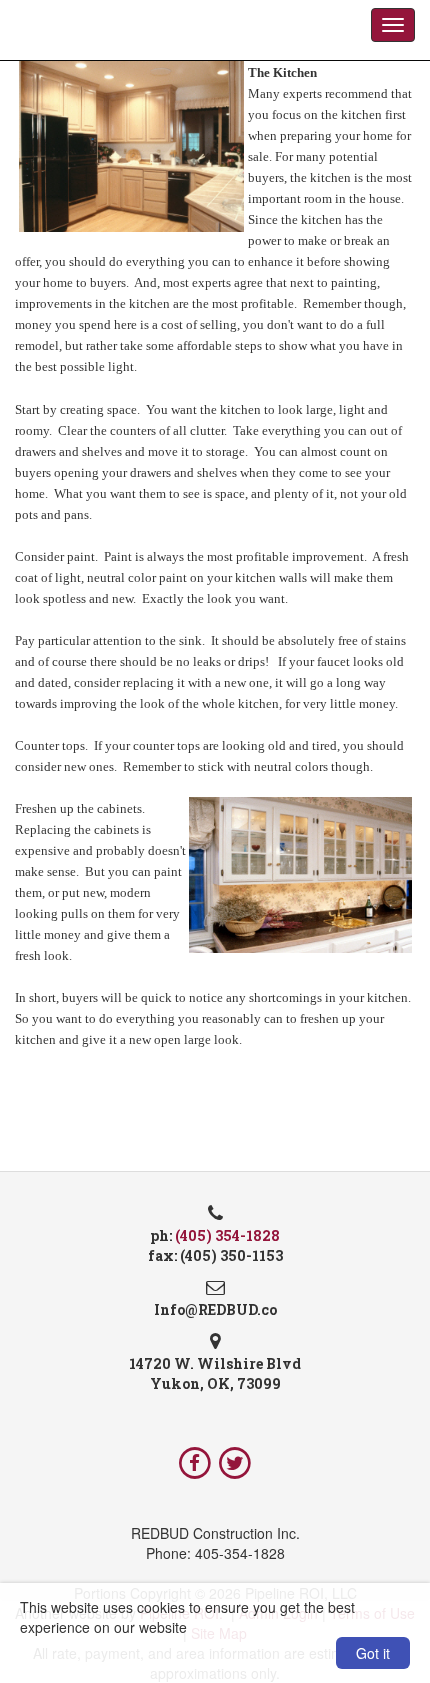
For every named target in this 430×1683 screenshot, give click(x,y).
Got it (373, 1653)
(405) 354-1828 (227, 1235)
